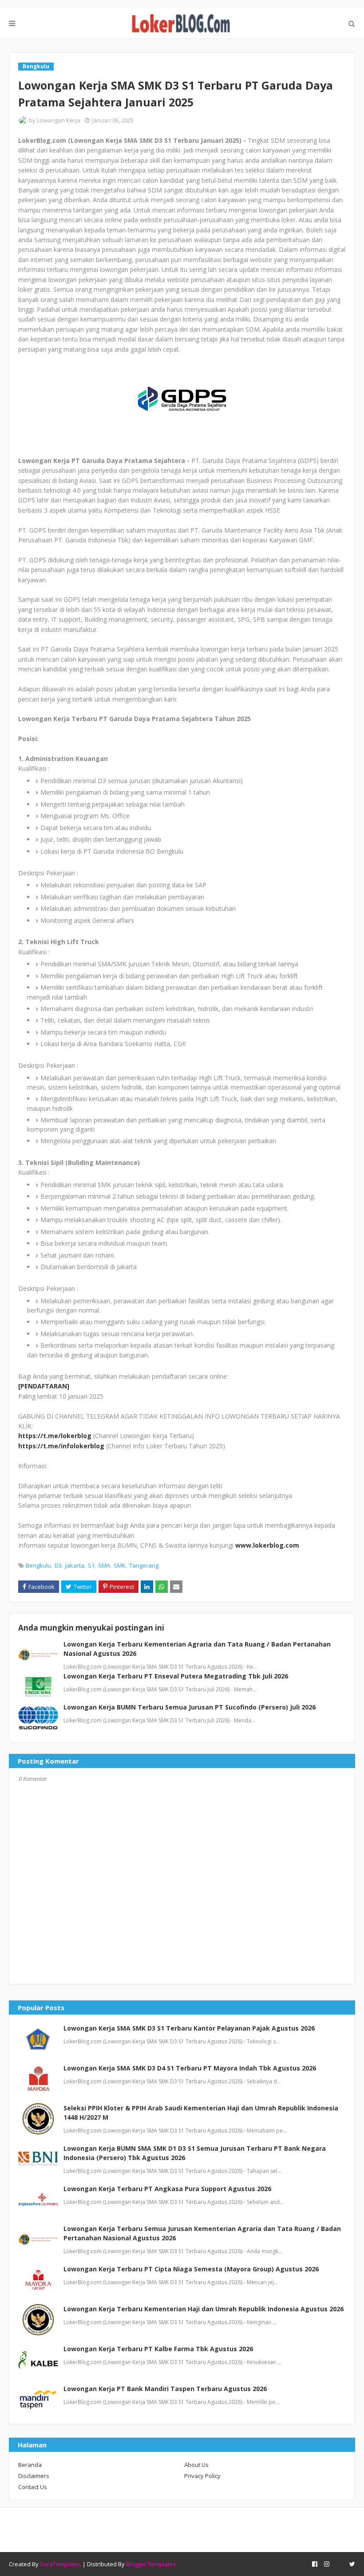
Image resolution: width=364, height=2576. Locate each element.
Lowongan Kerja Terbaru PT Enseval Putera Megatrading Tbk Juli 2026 (176, 1676)
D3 (58, 1565)
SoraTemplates (61, 2564)
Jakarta (75, 1565)
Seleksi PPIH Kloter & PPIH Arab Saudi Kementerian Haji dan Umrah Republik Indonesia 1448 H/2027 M (201, 2113)
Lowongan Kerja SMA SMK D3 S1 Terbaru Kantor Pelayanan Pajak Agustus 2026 (189, 2028)
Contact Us (33, 2487)
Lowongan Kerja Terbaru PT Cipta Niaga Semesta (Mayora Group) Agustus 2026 (191, 2269)
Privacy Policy (202, 2476)
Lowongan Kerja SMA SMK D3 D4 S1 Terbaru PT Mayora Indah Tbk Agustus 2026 (190, 2068)
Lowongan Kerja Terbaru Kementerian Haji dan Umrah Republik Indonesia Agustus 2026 (204, 2309)
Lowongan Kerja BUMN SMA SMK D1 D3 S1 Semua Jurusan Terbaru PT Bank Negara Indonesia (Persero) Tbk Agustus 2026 (195, 2153)
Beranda (30, 2465)
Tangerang (144, 1565)
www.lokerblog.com (267, 1545)
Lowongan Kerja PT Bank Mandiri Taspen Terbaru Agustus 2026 (165, 2389)
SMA (104, 1565)
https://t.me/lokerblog (55, 1436)
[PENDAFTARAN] (44, 1386)
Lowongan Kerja (59, 120)
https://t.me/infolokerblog (61, 1446)
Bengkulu (38, 1565)
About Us (196, 2465)
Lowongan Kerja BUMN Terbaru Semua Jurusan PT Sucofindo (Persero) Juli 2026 (190, 1707)
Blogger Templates (151, 2564)
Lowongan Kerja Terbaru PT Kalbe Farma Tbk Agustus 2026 (158, 2349)
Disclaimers (34, 2476)
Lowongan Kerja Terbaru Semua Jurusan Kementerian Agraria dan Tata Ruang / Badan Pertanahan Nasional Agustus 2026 (202, 2233)
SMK (120, 1565)
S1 (91, 1565)
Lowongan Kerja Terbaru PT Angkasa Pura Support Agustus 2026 (167, 2189)
